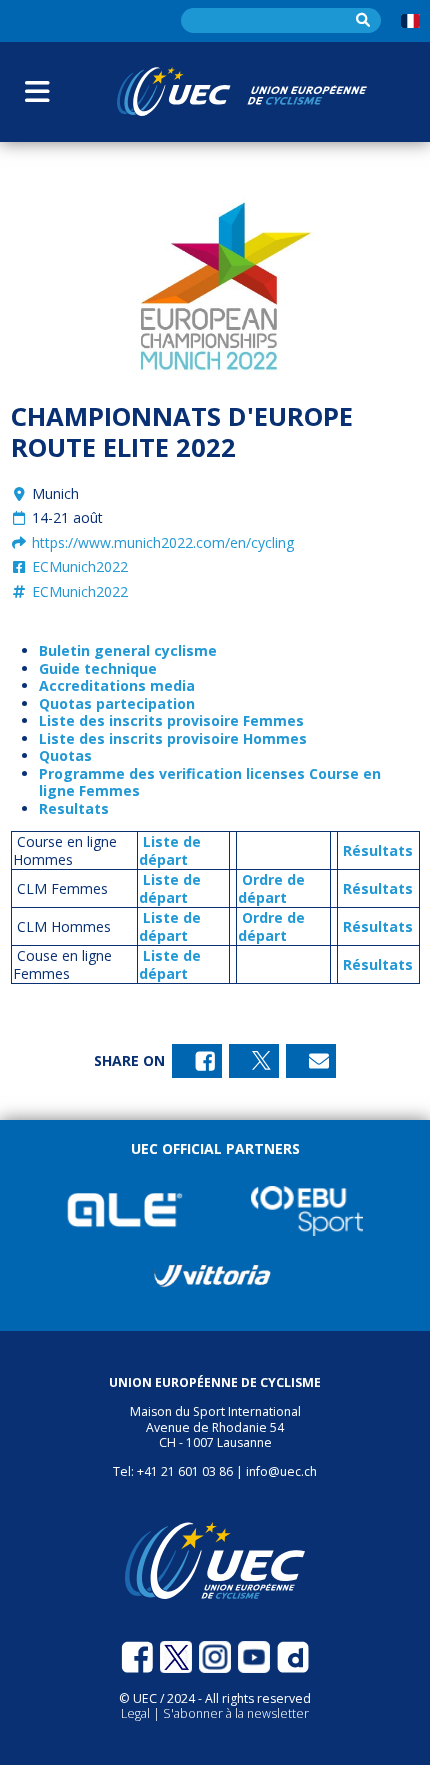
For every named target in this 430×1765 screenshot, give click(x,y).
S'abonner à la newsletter (236, 1713)
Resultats (74, 808)
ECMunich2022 (78, 566)
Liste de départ (170, 850)
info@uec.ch (281, 1471)
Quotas (65, 755)
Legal (137, 1713)
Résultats (378, 850)
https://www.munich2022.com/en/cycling (161, 542)
